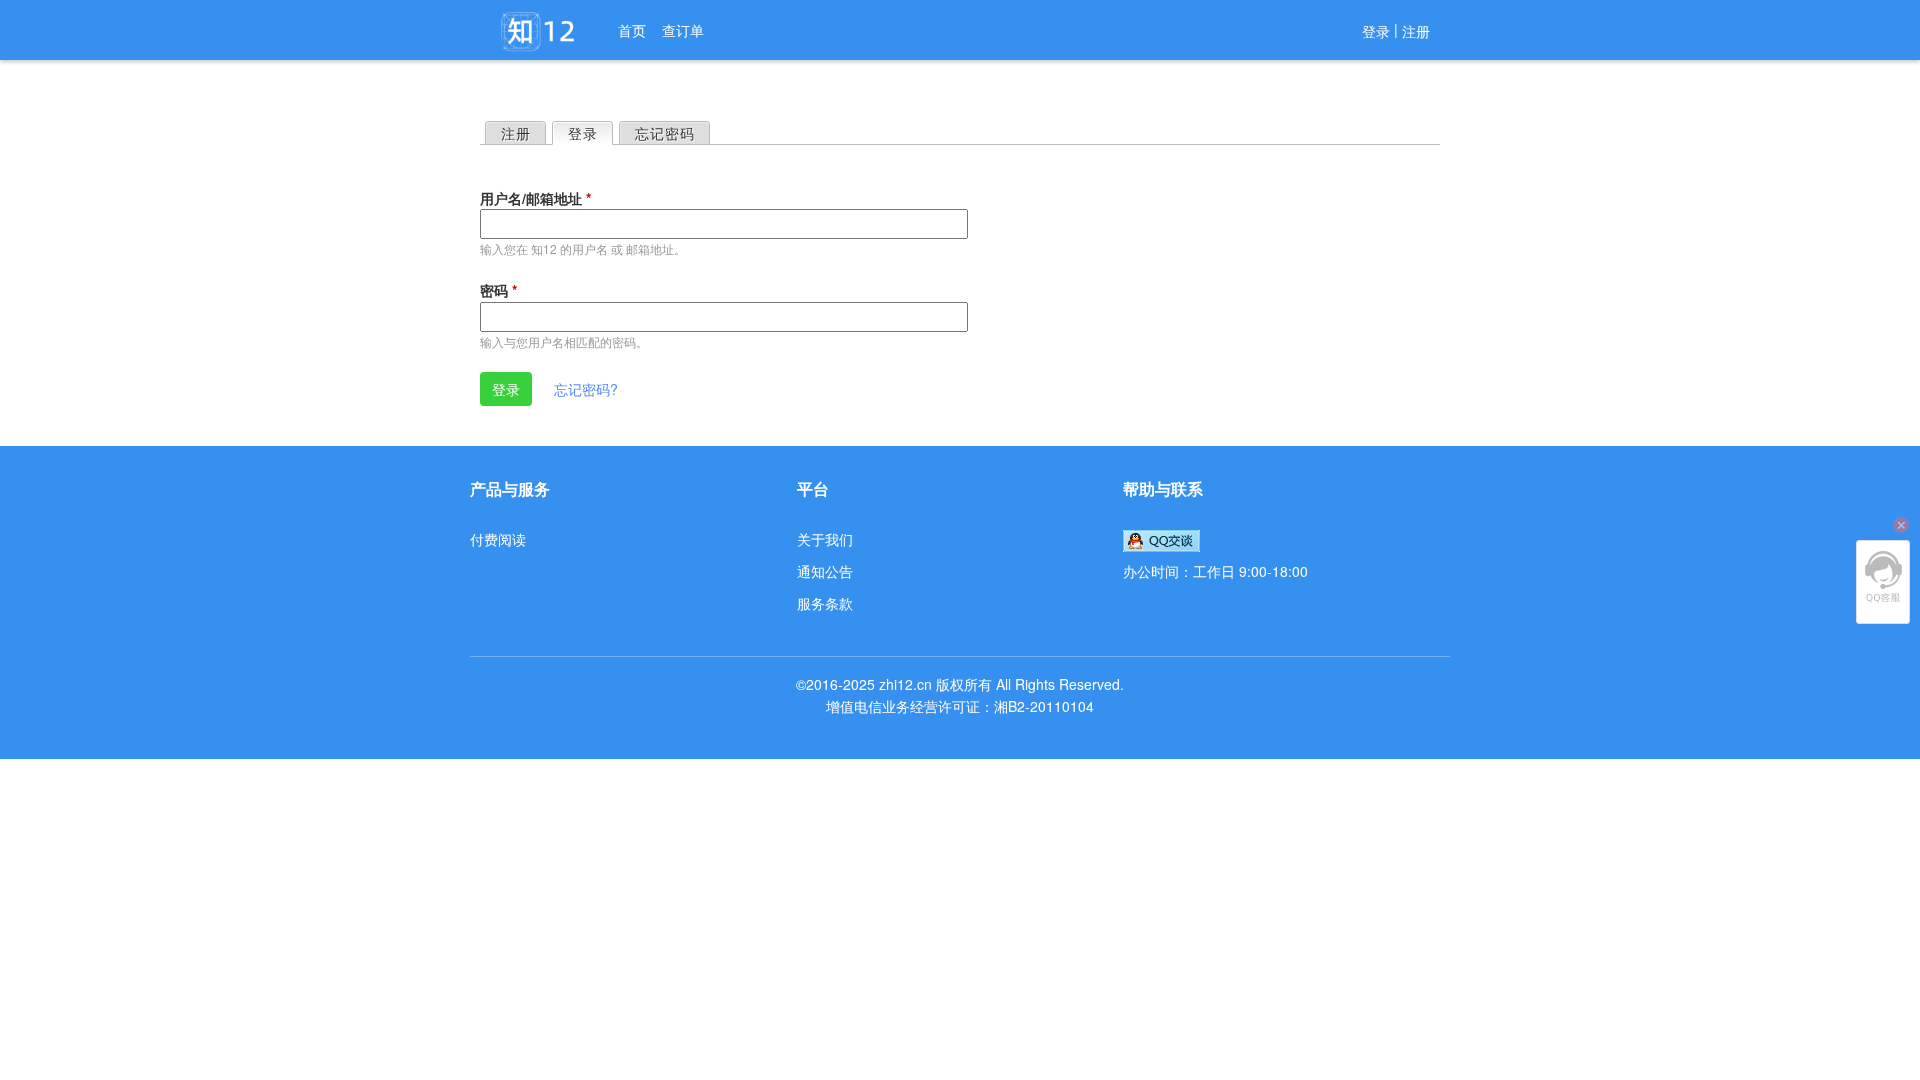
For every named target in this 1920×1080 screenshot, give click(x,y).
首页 (632, 30)
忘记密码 (665, 133)
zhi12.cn (905, 684)
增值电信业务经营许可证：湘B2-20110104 (960, 706)
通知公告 (825, 571)
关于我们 (825, 539)
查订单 (683, 30)
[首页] (540, 32)
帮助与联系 (1163, 488)
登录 (1376, 31)
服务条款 (825, 603)
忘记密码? (586, 389)
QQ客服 (1883, 577)
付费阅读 (498, 539)
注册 (1416, 31)
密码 (498, 290)
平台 (813, 488)
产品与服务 (510, 488)
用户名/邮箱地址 (535, 198)
